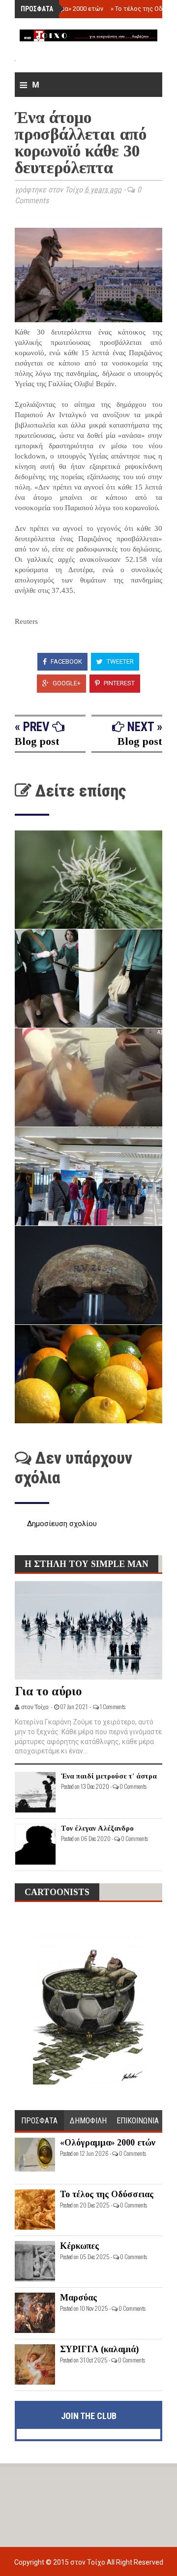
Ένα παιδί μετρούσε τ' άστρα (109, 1776)
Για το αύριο (48, 1691)
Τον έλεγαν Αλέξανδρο (97, 1828)
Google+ (66, 683)
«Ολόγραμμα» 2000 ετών (65, 9)
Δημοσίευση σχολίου (62, 1524)
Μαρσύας (78, 2298)
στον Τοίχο (88, 2562)
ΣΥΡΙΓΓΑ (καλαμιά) (99, 2349)
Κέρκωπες (79, 2246)
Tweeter (119, 661)
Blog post (37, 741)
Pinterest (118, 683)
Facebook (66, 661)
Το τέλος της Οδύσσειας (107, 2194)
